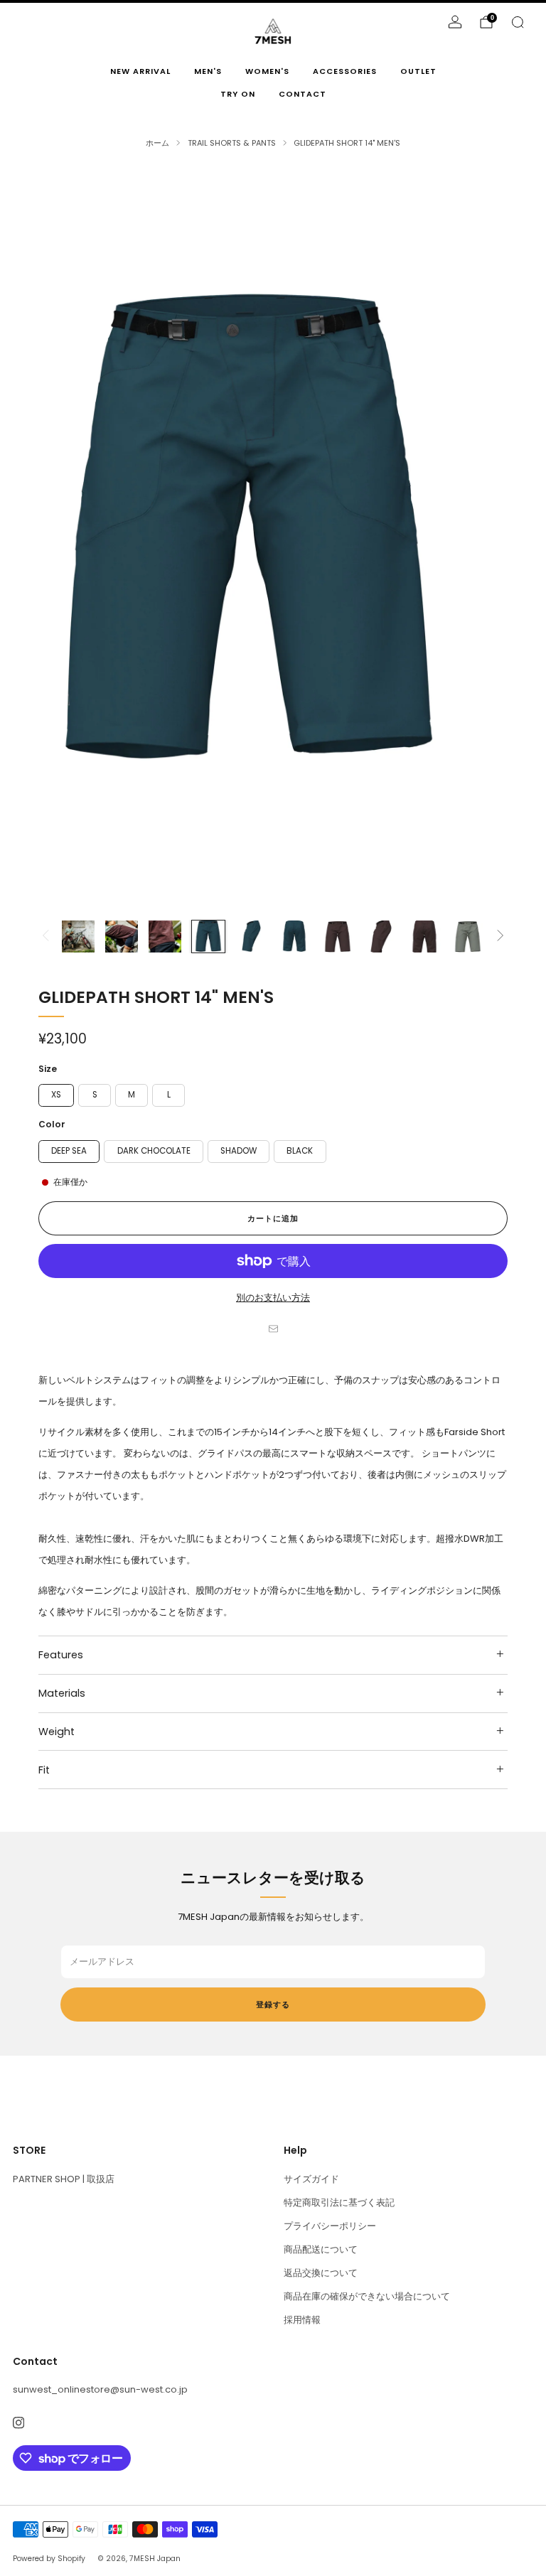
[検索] (518, 22)
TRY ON (238, 94)
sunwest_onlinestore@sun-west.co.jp (100, 2389)
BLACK (300, 1151)
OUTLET (418, 71)
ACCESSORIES (345, 71)
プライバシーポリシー (330, 2226)
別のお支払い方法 (273, 1298)
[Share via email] (273, 1329)
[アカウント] (455, 22)
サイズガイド (311, 2179)
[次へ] (500, 937)
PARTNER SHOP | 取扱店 (64, 2179)
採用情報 (302, 2320)
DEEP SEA (69, 1151)
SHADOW (239, 1151)
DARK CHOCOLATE (154, 1151)
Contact (303, 94)
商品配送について (321, 2249)
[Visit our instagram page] (18, 2423)
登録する (273, 2005)
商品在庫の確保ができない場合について (367, 2296)
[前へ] (45, 937)
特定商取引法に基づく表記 (339, 2202)
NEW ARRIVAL (140, 71)
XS (56, 1095)
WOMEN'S (267, 71)
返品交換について (321, 2273)
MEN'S (208, 71)
